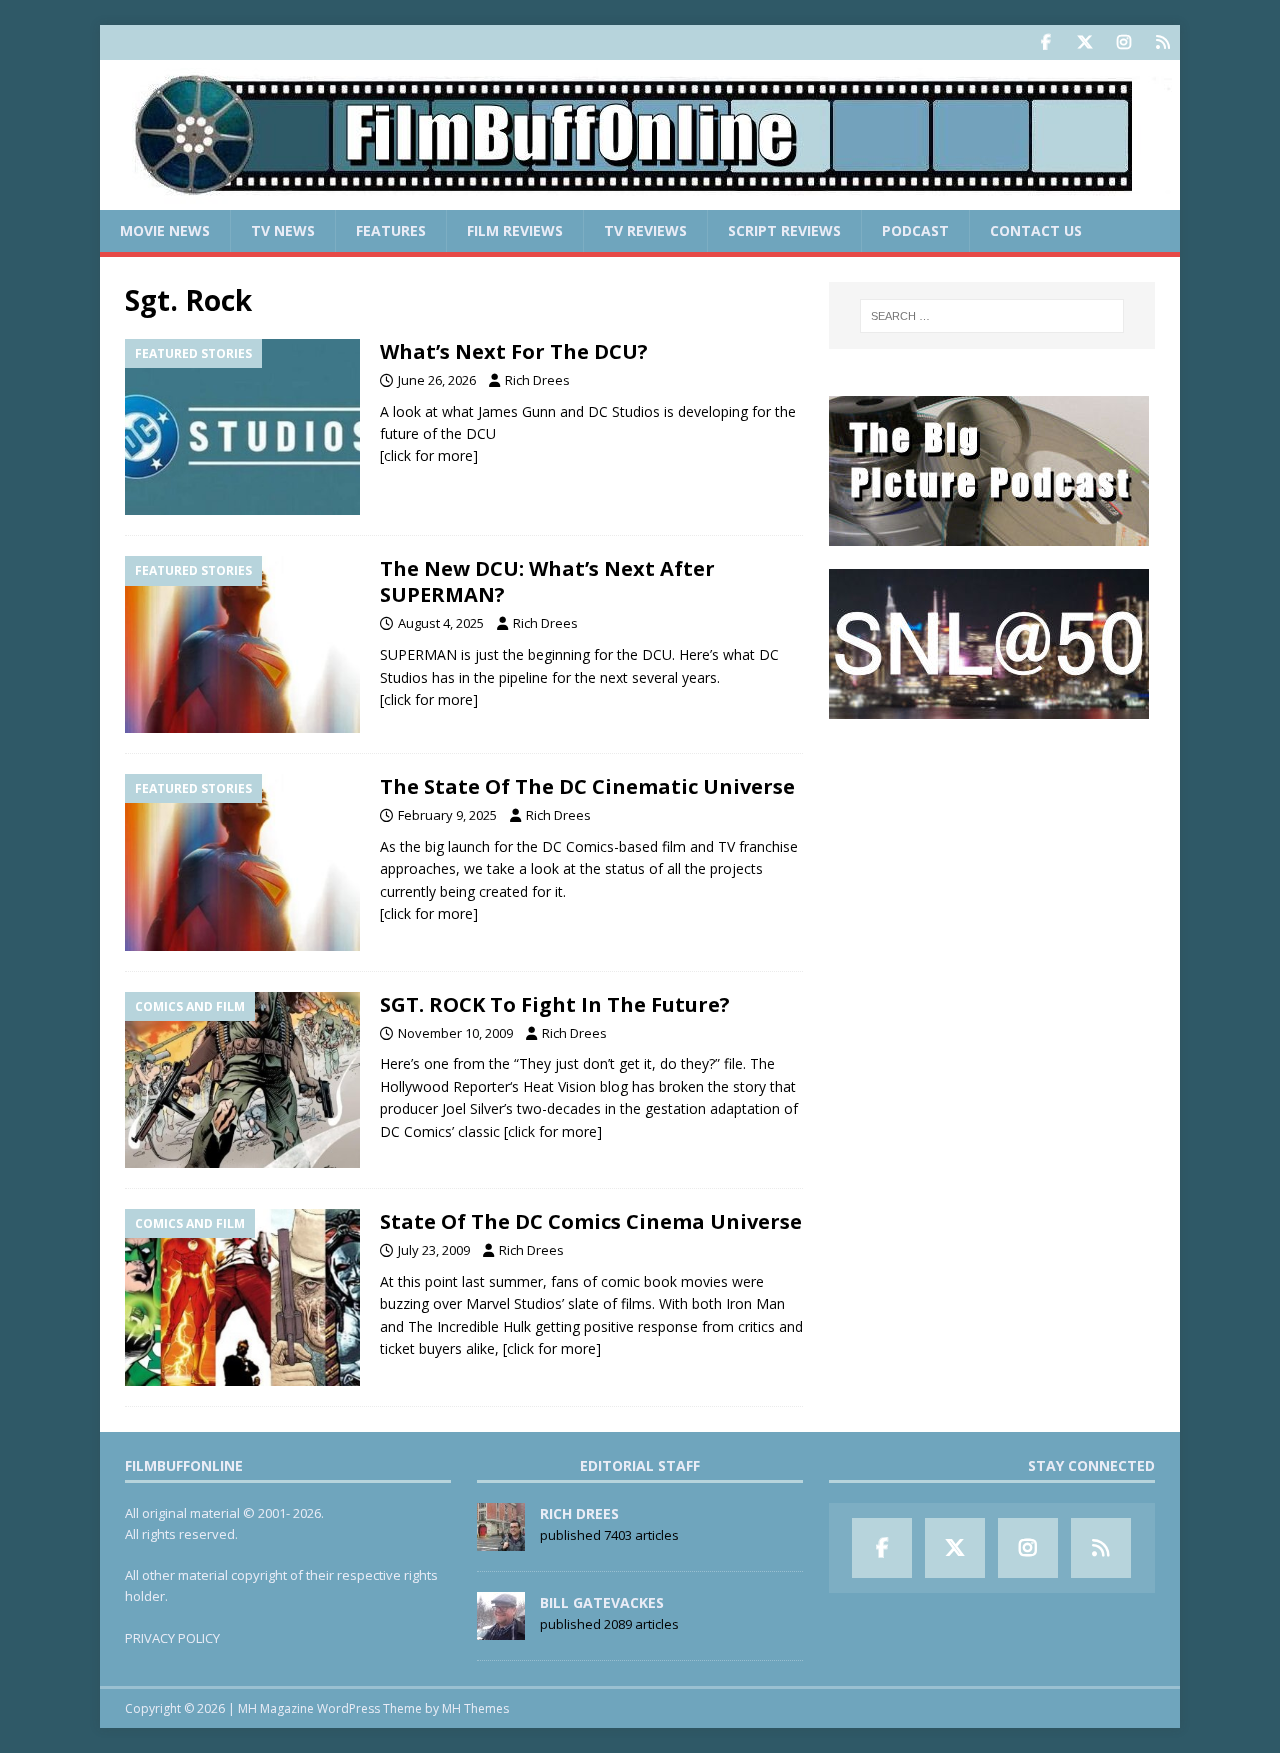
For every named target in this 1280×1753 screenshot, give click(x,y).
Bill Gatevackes (602, 1602)
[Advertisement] (992, 866)
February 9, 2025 (447, 815)
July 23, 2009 (434, 1250)
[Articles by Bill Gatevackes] (501, 1629)
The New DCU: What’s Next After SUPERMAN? (547, 581)
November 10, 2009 (455, 1033)
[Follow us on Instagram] (1123, 42)
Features (391, 230)
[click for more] (429, 455)
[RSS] (1162, 42)
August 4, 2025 (441, 623)
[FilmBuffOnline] (640, 198)
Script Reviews (784, 230)
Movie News (165, 230)
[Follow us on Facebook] (1045, 42)
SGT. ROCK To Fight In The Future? (555, 1004)
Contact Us (1036, 230)
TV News (283, 230)
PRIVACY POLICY (172, 1638)
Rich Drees (537, 380)
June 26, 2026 (437, 380)
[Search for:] (992, 316)
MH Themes (475, 1708)
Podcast (915, 230)
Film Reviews (515, 230)
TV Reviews (645, 230)
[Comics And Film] (242, 1080)
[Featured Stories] (242, 427)
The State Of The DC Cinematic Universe (587, 786)
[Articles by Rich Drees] (501, 1540)
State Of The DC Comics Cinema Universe (591, 1221)
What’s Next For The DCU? (514, 351)
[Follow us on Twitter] (1084, 42)
